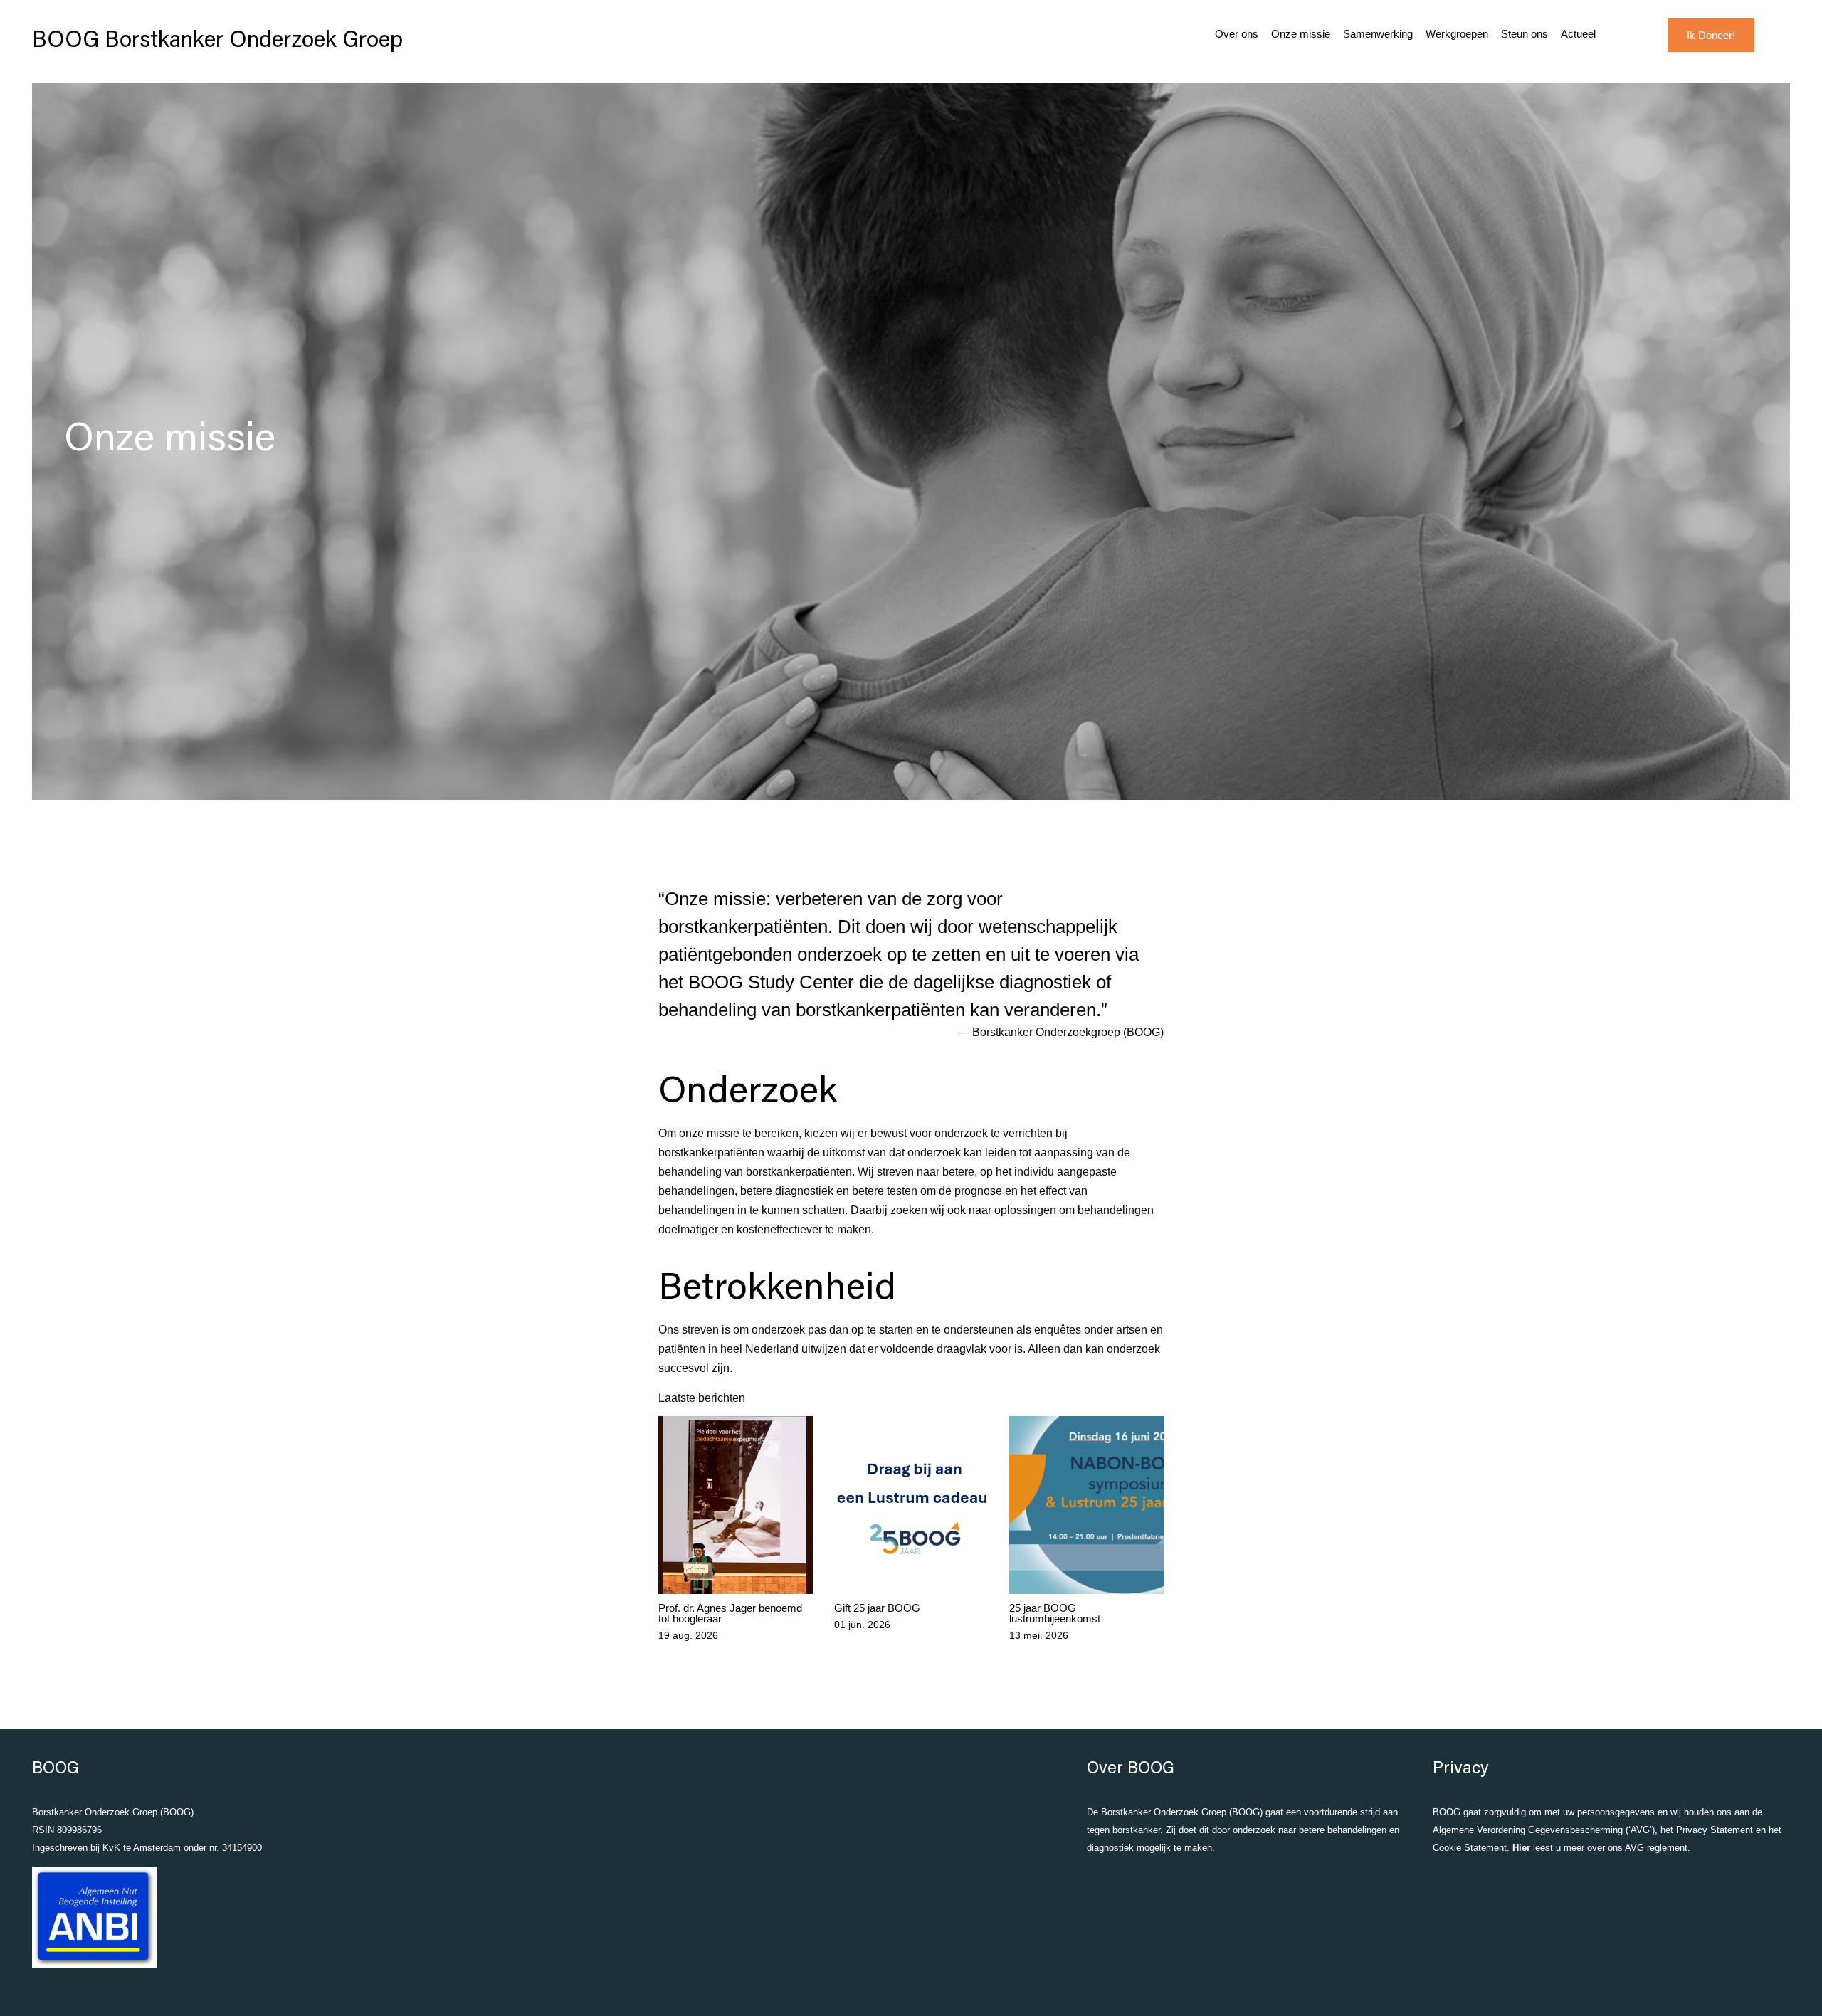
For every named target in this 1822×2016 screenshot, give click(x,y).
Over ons (1237, 34)
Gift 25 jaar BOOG (877, 1608)
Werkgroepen (1457, 34)
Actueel (1578, 34)
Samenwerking (1378, 34)
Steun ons (1525, 34)
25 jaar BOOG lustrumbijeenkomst (1055, 1613)
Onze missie (1301, 34)
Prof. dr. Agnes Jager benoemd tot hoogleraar (730, 1613)
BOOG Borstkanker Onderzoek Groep (217, 41)
